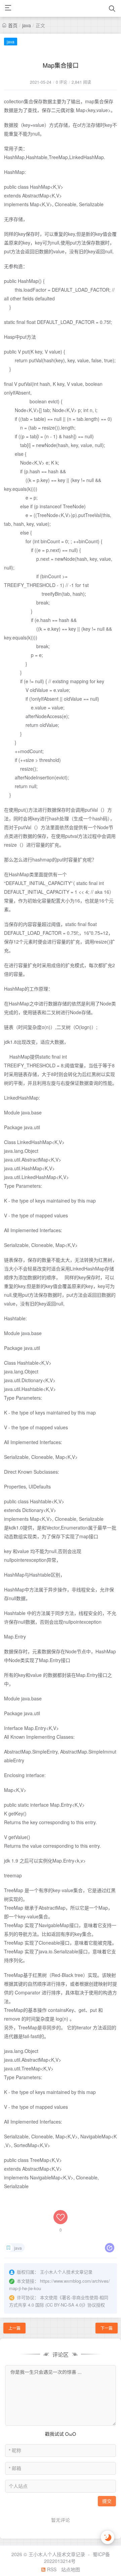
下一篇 (107, 2328)
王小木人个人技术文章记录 (57, 2554)
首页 (13, 25)
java (27, 25)
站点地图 (71, 2569)
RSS (51, 2569)
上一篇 (14, 2328)
